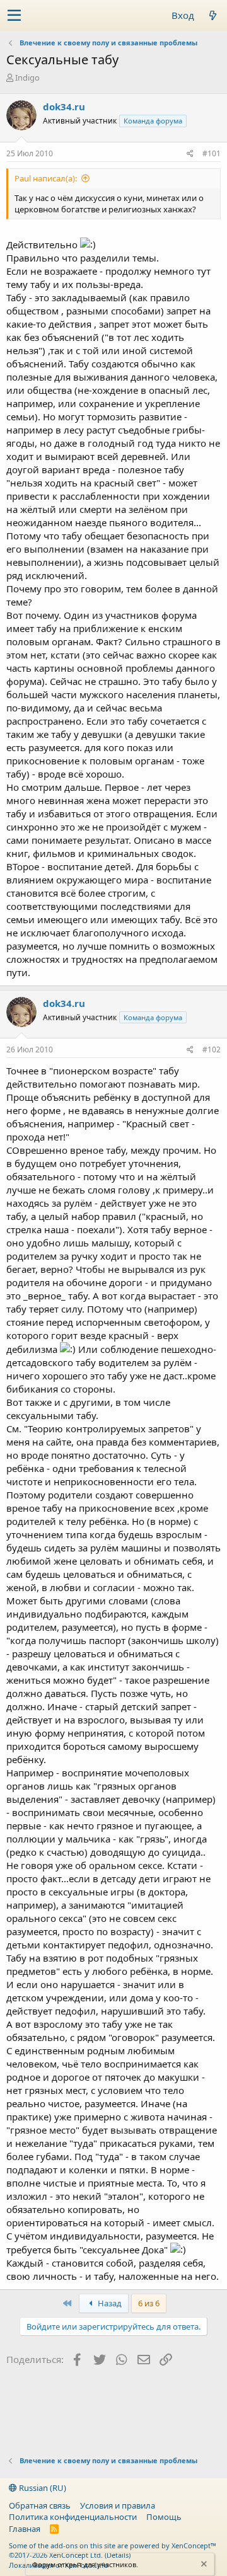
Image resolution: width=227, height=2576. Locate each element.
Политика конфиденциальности (73, 2517)
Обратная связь (40, 2505)
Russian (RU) (42, 2488)
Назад (109, 2303)
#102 (212, 1049)
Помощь (164, 2517)
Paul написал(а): (46, 178)
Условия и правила (118, 2505)
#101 (212, 153)
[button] (14, 16)
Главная (25, 2529)
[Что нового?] (212, 15)
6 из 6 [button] (149, 2303)
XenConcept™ (194, 2545)
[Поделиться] (190, 154)
